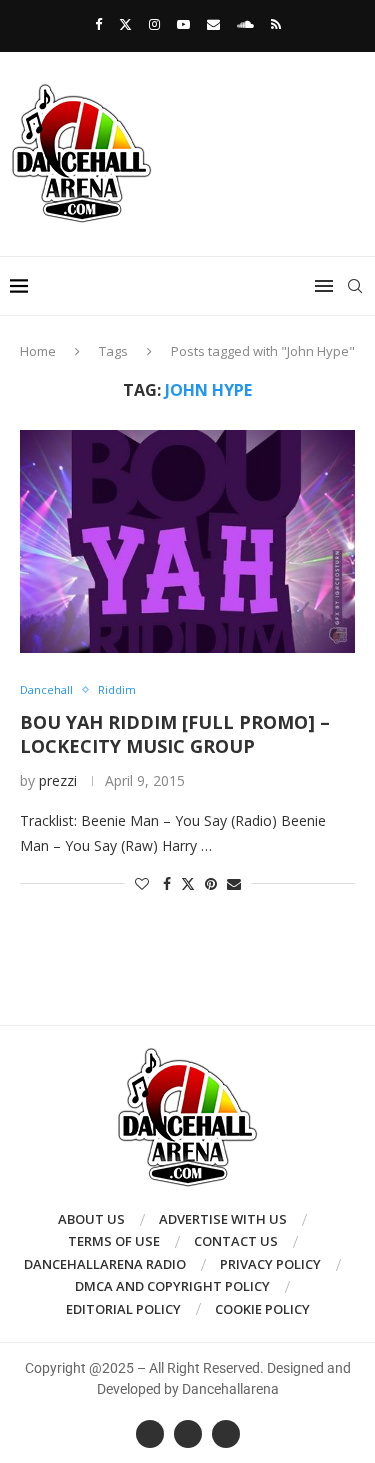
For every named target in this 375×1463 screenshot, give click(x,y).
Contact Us (236, 1241)
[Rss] (276, 24)
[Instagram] (154, 24)
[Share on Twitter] (188, 883)
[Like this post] (142, 883)
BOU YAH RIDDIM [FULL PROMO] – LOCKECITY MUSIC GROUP (175, 734)
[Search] (355, 286)
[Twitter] (125, 24)
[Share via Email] (234, 883)
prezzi (58, 780)
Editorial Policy (123, 1309)
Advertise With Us (223, 1219)
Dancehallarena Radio (105, 1264)
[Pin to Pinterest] (211, 883)
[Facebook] (98, 24)
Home (38, 351)
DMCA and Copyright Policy (172, 1286)
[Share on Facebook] (167, 883)
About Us (91, 1219)
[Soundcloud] (245, 24)
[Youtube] (183, 24)
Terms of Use (114, 1241)
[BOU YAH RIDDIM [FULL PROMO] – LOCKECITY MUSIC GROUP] (187, 541)
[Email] (213, 24)
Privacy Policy (270, 1264)
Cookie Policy (262, 1309)
